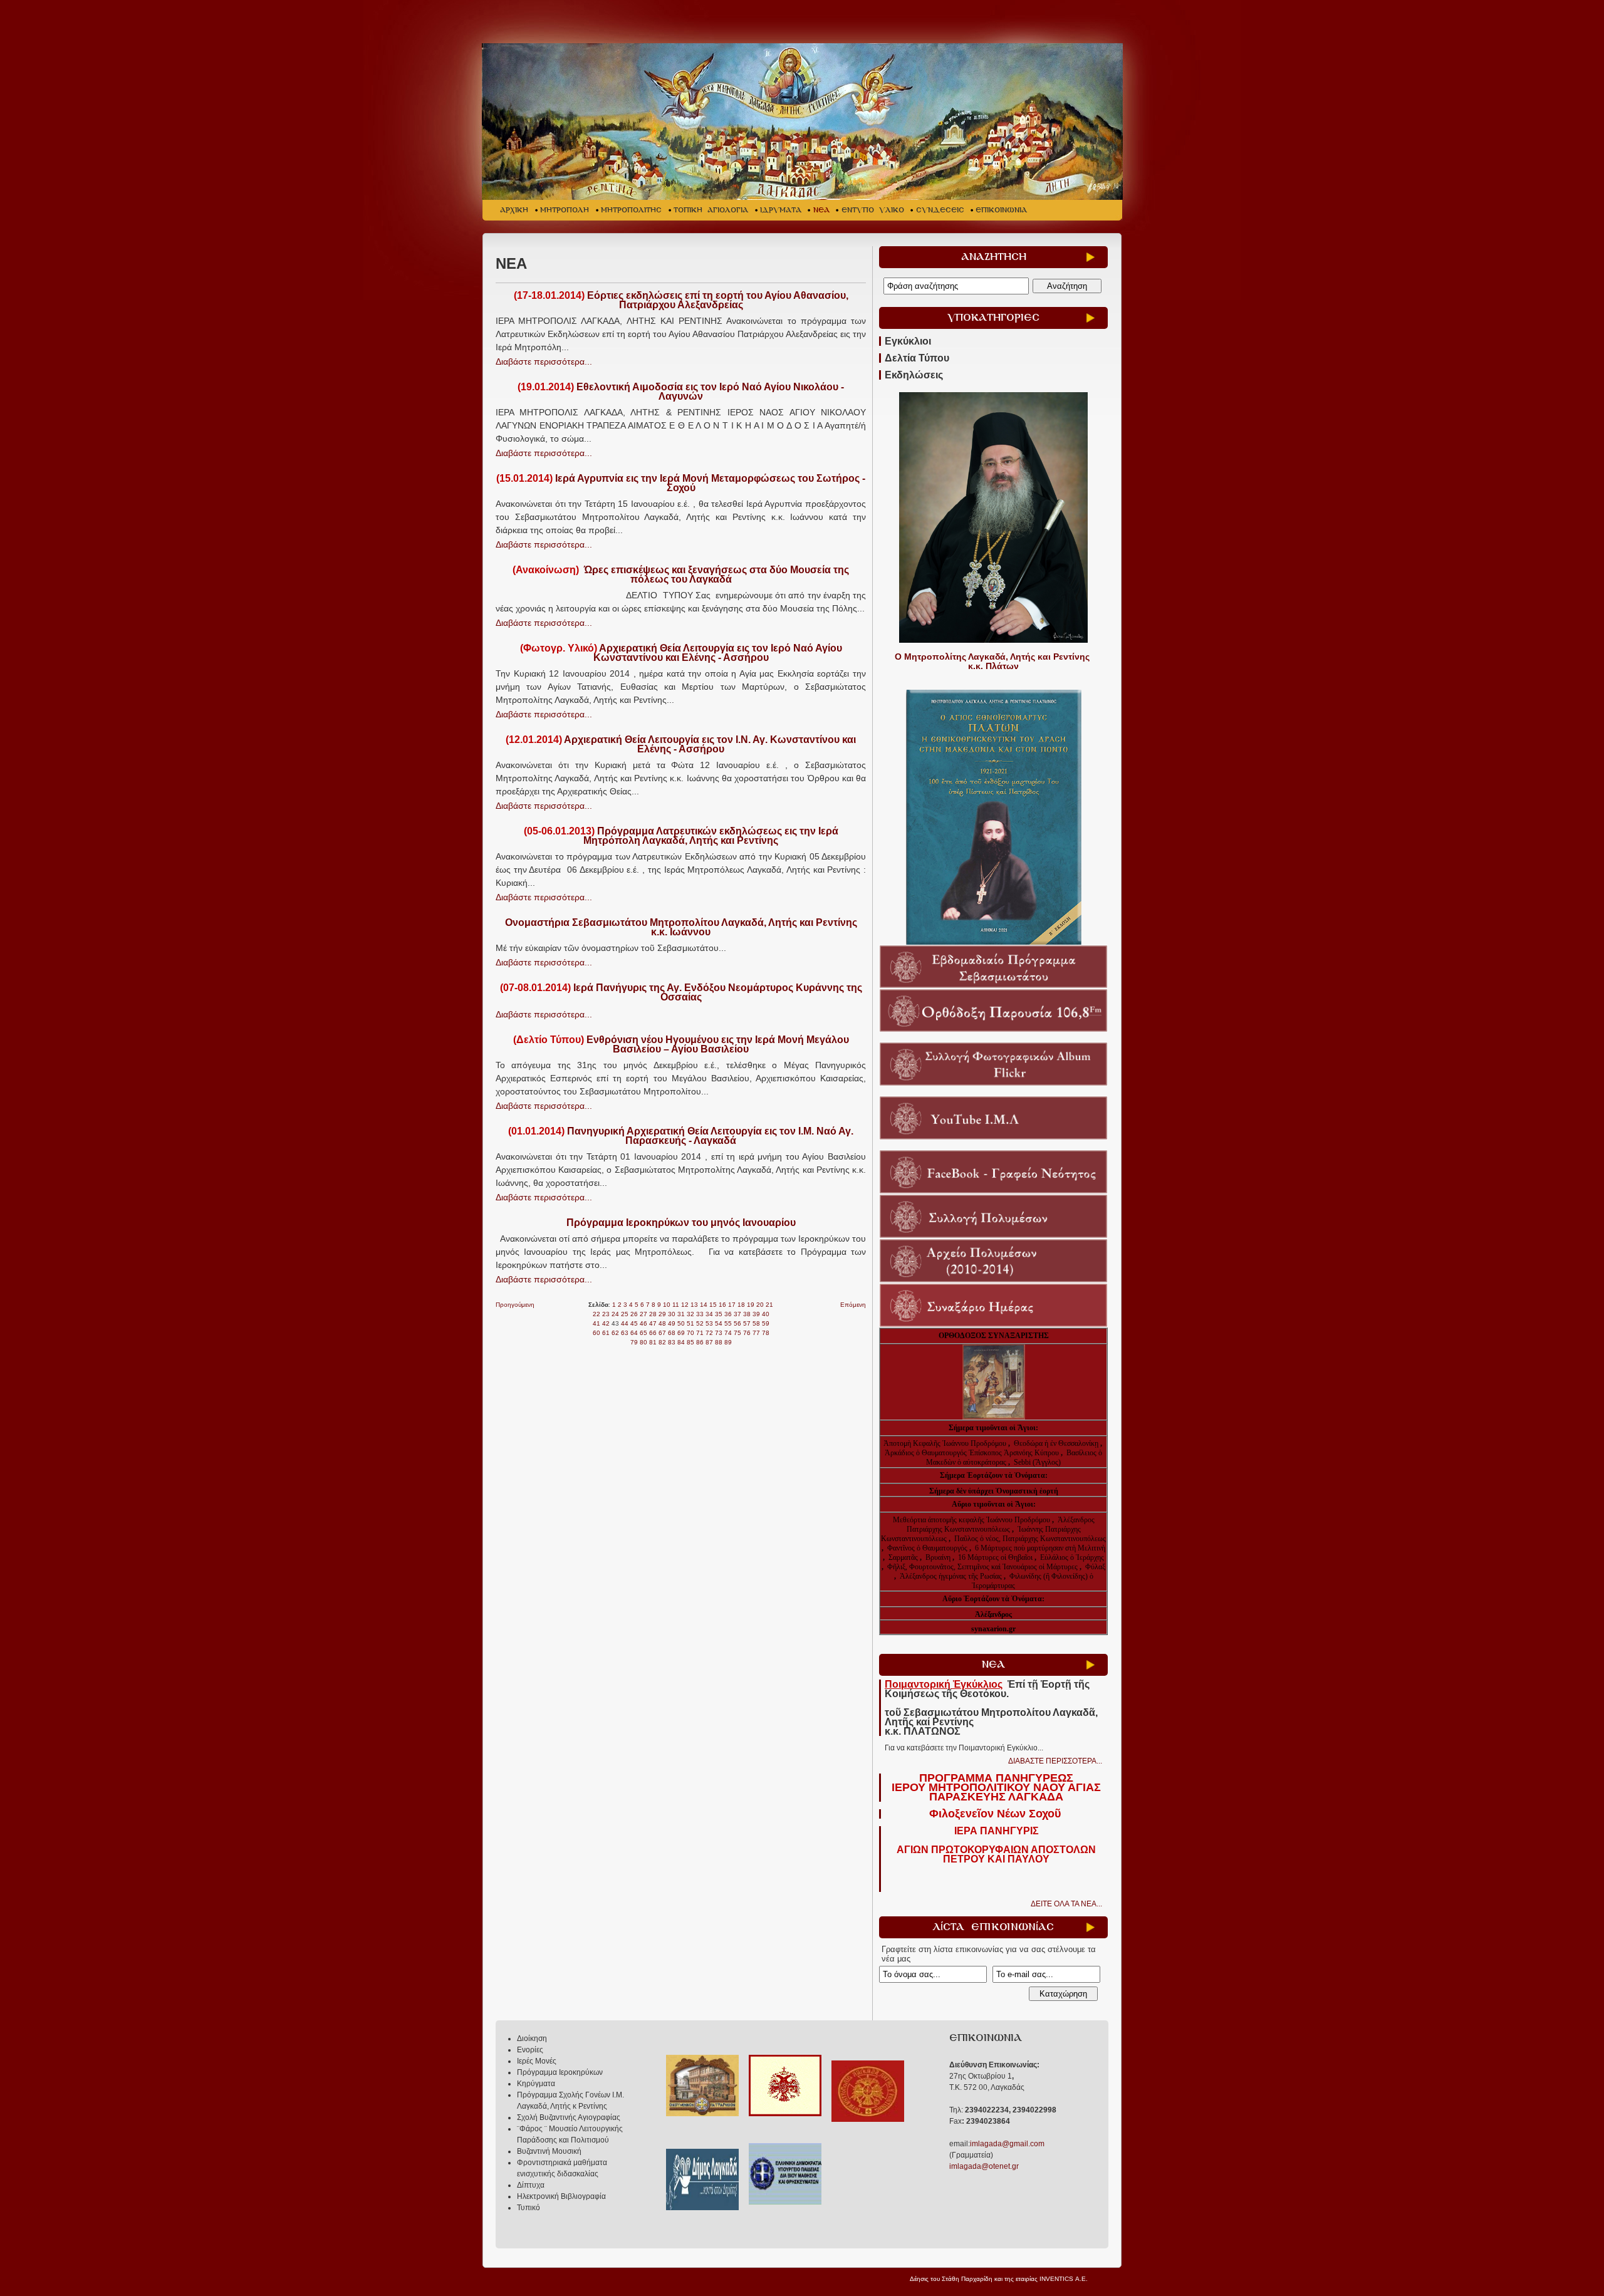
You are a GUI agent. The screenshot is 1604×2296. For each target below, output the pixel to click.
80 (643, 1342)
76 (747, 1333)
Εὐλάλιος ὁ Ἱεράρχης (1072, 1557)
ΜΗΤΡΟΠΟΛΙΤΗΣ (631, 210)
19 (751, 1305)
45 (634, 1323)
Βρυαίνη (939, 1557)
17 (732, 1305)
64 (634, 1333)
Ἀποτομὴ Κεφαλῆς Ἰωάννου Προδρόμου (946, 1443)
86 (700, 1342)
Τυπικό (529, 2208)
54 (719, 1323)
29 (662, 1314)
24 (615, 1314)
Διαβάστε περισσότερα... (544, 361)
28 (653, 1314)
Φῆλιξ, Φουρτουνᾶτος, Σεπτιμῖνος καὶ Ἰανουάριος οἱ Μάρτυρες (983, 1567)
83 (672, 1342)
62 (615, 1333)
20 (760, 1305)
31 (681, 1314)
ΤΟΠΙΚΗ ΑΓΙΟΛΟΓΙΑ (711, 210)
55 (728, 1323)
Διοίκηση (532, 2039)
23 (606, 1314)
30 (672, 1314)
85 (690, 1342)
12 (685, 1305)
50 (681, 1323)
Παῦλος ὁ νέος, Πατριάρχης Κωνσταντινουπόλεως (1030, 1539)
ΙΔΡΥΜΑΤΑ (781, 210)
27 (643, 1314)
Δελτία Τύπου (917, 358)
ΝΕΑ (821, 210)
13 (694, 1305)
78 (766, 1333)
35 (719, 1314)
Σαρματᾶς (904, 1557)
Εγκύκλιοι (908, 341)
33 (700, 1314)
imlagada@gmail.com (1007, 2144)
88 (719, 1342)
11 (676, 1305)
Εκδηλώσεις (914, 375)
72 (709, 1333)
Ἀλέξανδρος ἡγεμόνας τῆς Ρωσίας (951, 1576)
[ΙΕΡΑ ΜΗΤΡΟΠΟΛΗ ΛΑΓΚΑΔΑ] (804, 122)
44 (625, 1323)
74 (728, 1333)
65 (643, 1333)
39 (756, 1314)
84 (681, 1342)
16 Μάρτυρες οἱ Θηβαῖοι (995, 1557)
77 (756, 1333)
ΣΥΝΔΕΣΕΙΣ (940, 210)
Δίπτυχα (531, 2185)
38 (747, 1314)
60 (596, 1333)
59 (766, 1323)
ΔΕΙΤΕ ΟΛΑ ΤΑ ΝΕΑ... (1066, 1904)
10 (667, 1305)
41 (596, 1323)
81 (653, 1342)
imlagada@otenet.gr (984, 2166)
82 (662, 1342)
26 (634, 1314)
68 (672, 1333)
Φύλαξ (1095, 1567)
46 (643, 1323)
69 (681, 1333)
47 (653, 1323)
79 (634, 1342)
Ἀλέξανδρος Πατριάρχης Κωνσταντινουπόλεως (1001, 1525)
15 (713, 1305)
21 (769, 1305)
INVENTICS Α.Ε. (1064, 2279)
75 (737, 1333)
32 (690, 1314)
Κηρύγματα (536, 2084)
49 (672, 1323)
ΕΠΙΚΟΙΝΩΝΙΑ (1001, 210)
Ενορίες (530, 2050)
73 (719, 1333)
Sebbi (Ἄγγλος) (1037, 1462)
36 (728, 1314)
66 (653, 1333)
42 (606, 1323)
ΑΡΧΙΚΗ (514, 210)
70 (690, 1333)
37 (737, 1314)
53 (709, 1323)
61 (606, 1333)
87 (709, 1342)
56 (737, 1323)
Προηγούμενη (515, 1305)
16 (722, 1305)
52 (700, 1323)
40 (766, 1314)
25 (625, 1314)
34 (709, 1314)
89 (728, 1342)
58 (756, 1323)
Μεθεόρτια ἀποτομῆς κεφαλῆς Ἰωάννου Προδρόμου (972, 1520)
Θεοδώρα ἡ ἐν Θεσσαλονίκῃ (1056, 1443)
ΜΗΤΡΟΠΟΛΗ (565, 210)
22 (596, 1314)
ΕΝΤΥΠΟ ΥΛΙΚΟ (873, 210)
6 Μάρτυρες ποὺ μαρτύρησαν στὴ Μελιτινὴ (1040, 1548)
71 (700, 1333)
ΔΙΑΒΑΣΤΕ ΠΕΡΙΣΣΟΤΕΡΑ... (1055, 1761)
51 (690, 1323)
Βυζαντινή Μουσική (549, 2151)
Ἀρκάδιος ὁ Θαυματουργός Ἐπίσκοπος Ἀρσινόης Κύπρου (972, 1453)
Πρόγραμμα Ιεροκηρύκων (560, 2072)
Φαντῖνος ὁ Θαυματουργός (928, 1548)
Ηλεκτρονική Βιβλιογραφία (561, 2196)
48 (662, 1323)
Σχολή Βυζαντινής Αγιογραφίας (569, 2117)
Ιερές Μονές (537, 2061)
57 (747, 1323)
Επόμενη (853, 1305)
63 (625, 1333)
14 (704, 1305)
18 (741, 1305)
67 (662, 1333)
